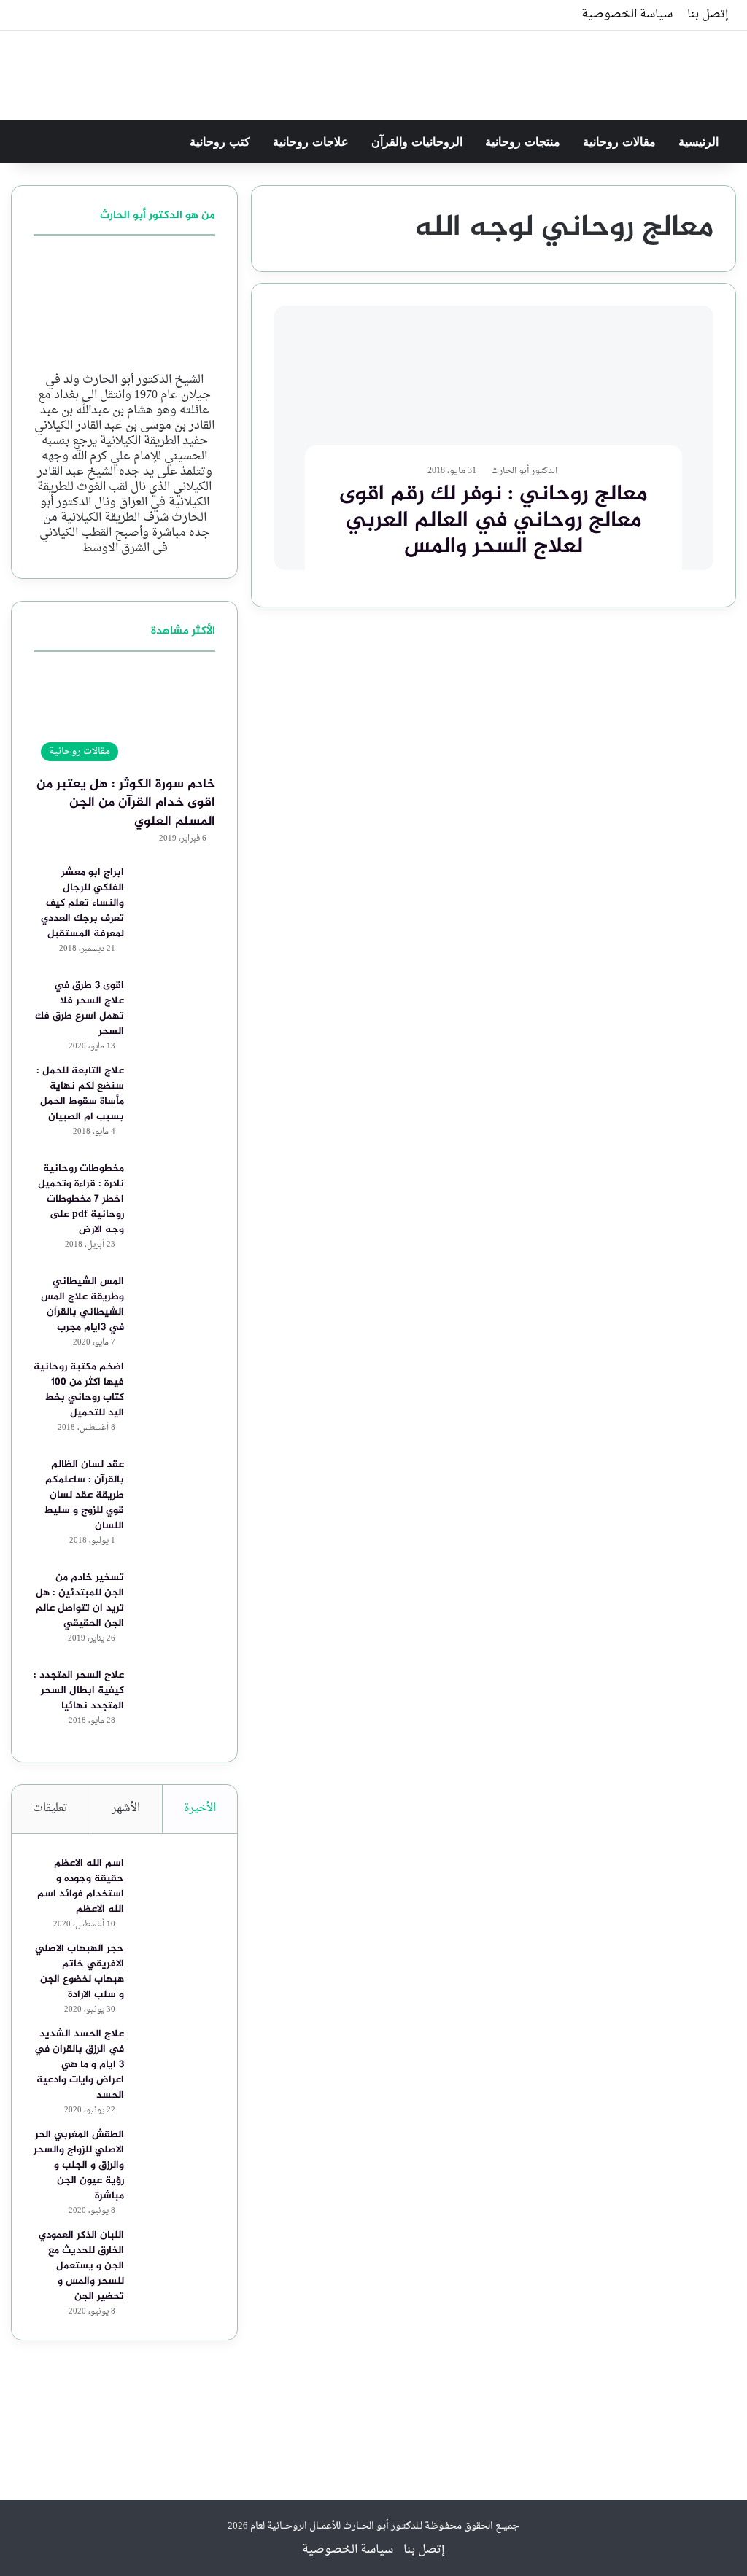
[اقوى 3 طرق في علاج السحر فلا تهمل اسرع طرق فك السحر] (175, 1005)
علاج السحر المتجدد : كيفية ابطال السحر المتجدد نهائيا (79, 1690)
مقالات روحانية (621, 141)
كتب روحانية (222, 141)
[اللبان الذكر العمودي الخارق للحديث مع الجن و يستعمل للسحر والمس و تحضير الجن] (175, 2255)
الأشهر (126, 1809)
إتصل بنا (708, 15)
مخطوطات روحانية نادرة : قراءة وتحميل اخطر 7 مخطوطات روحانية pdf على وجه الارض (81, 1199)
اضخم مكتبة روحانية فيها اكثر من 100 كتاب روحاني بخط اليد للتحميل (79, 1390)
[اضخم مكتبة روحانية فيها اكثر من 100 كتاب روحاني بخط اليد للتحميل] (175, 1386)
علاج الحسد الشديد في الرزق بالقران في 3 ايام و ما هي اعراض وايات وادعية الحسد (79, 2065)
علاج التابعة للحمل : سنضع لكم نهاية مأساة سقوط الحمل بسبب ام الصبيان (80, 1094)
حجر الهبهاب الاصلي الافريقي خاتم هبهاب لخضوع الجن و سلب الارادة (80, 1972)
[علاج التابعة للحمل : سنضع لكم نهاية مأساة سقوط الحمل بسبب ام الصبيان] (175, 1090)
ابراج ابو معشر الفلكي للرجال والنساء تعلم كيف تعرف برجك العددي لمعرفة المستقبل (82, 903)
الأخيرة (200, 1809)
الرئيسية (700, 141)
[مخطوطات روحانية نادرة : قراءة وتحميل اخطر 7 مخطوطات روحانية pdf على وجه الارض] (175, 1188)
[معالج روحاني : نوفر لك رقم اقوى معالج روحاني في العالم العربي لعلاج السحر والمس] (494, 438)
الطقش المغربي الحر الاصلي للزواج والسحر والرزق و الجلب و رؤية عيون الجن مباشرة (79, 2165)
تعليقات (50, 1809)
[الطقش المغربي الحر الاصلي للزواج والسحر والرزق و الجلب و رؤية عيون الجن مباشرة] (175, 2154)
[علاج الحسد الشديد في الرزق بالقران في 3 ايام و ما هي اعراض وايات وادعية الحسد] (175, 2054)
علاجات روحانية (313, 141)
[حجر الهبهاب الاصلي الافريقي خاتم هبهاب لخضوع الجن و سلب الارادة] (175, 1968)
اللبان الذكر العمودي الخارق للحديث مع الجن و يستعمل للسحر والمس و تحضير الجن (81, 2266)
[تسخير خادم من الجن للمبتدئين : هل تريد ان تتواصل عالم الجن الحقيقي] (175, 1597)
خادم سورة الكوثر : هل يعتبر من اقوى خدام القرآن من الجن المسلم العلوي (126, 803)
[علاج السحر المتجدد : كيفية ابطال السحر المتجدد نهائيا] (175, 1695)
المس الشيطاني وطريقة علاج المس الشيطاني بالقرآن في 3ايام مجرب (82, 1304)
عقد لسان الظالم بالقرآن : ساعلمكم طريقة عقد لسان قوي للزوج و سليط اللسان (84, 1495)
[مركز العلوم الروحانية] (734, 67)
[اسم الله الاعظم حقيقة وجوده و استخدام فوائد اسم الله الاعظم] (175, 1883)
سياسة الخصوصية (627, 15)
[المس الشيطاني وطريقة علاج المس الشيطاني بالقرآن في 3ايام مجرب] (175, 1301)
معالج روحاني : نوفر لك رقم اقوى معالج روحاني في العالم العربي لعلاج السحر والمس (494, 521)
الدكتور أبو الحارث (524, 471)
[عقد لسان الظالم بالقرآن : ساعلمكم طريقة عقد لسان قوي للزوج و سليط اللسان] (175, 1484)
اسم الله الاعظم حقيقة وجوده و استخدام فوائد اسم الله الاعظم (81, 1886)
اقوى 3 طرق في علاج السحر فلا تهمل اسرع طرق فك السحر (80, 1008)
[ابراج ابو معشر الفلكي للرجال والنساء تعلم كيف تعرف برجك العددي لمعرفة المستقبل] (175, 892)
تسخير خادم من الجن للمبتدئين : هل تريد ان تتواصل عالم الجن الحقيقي (80, 1600)
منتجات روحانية (525, 141)
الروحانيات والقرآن (419, 141)
